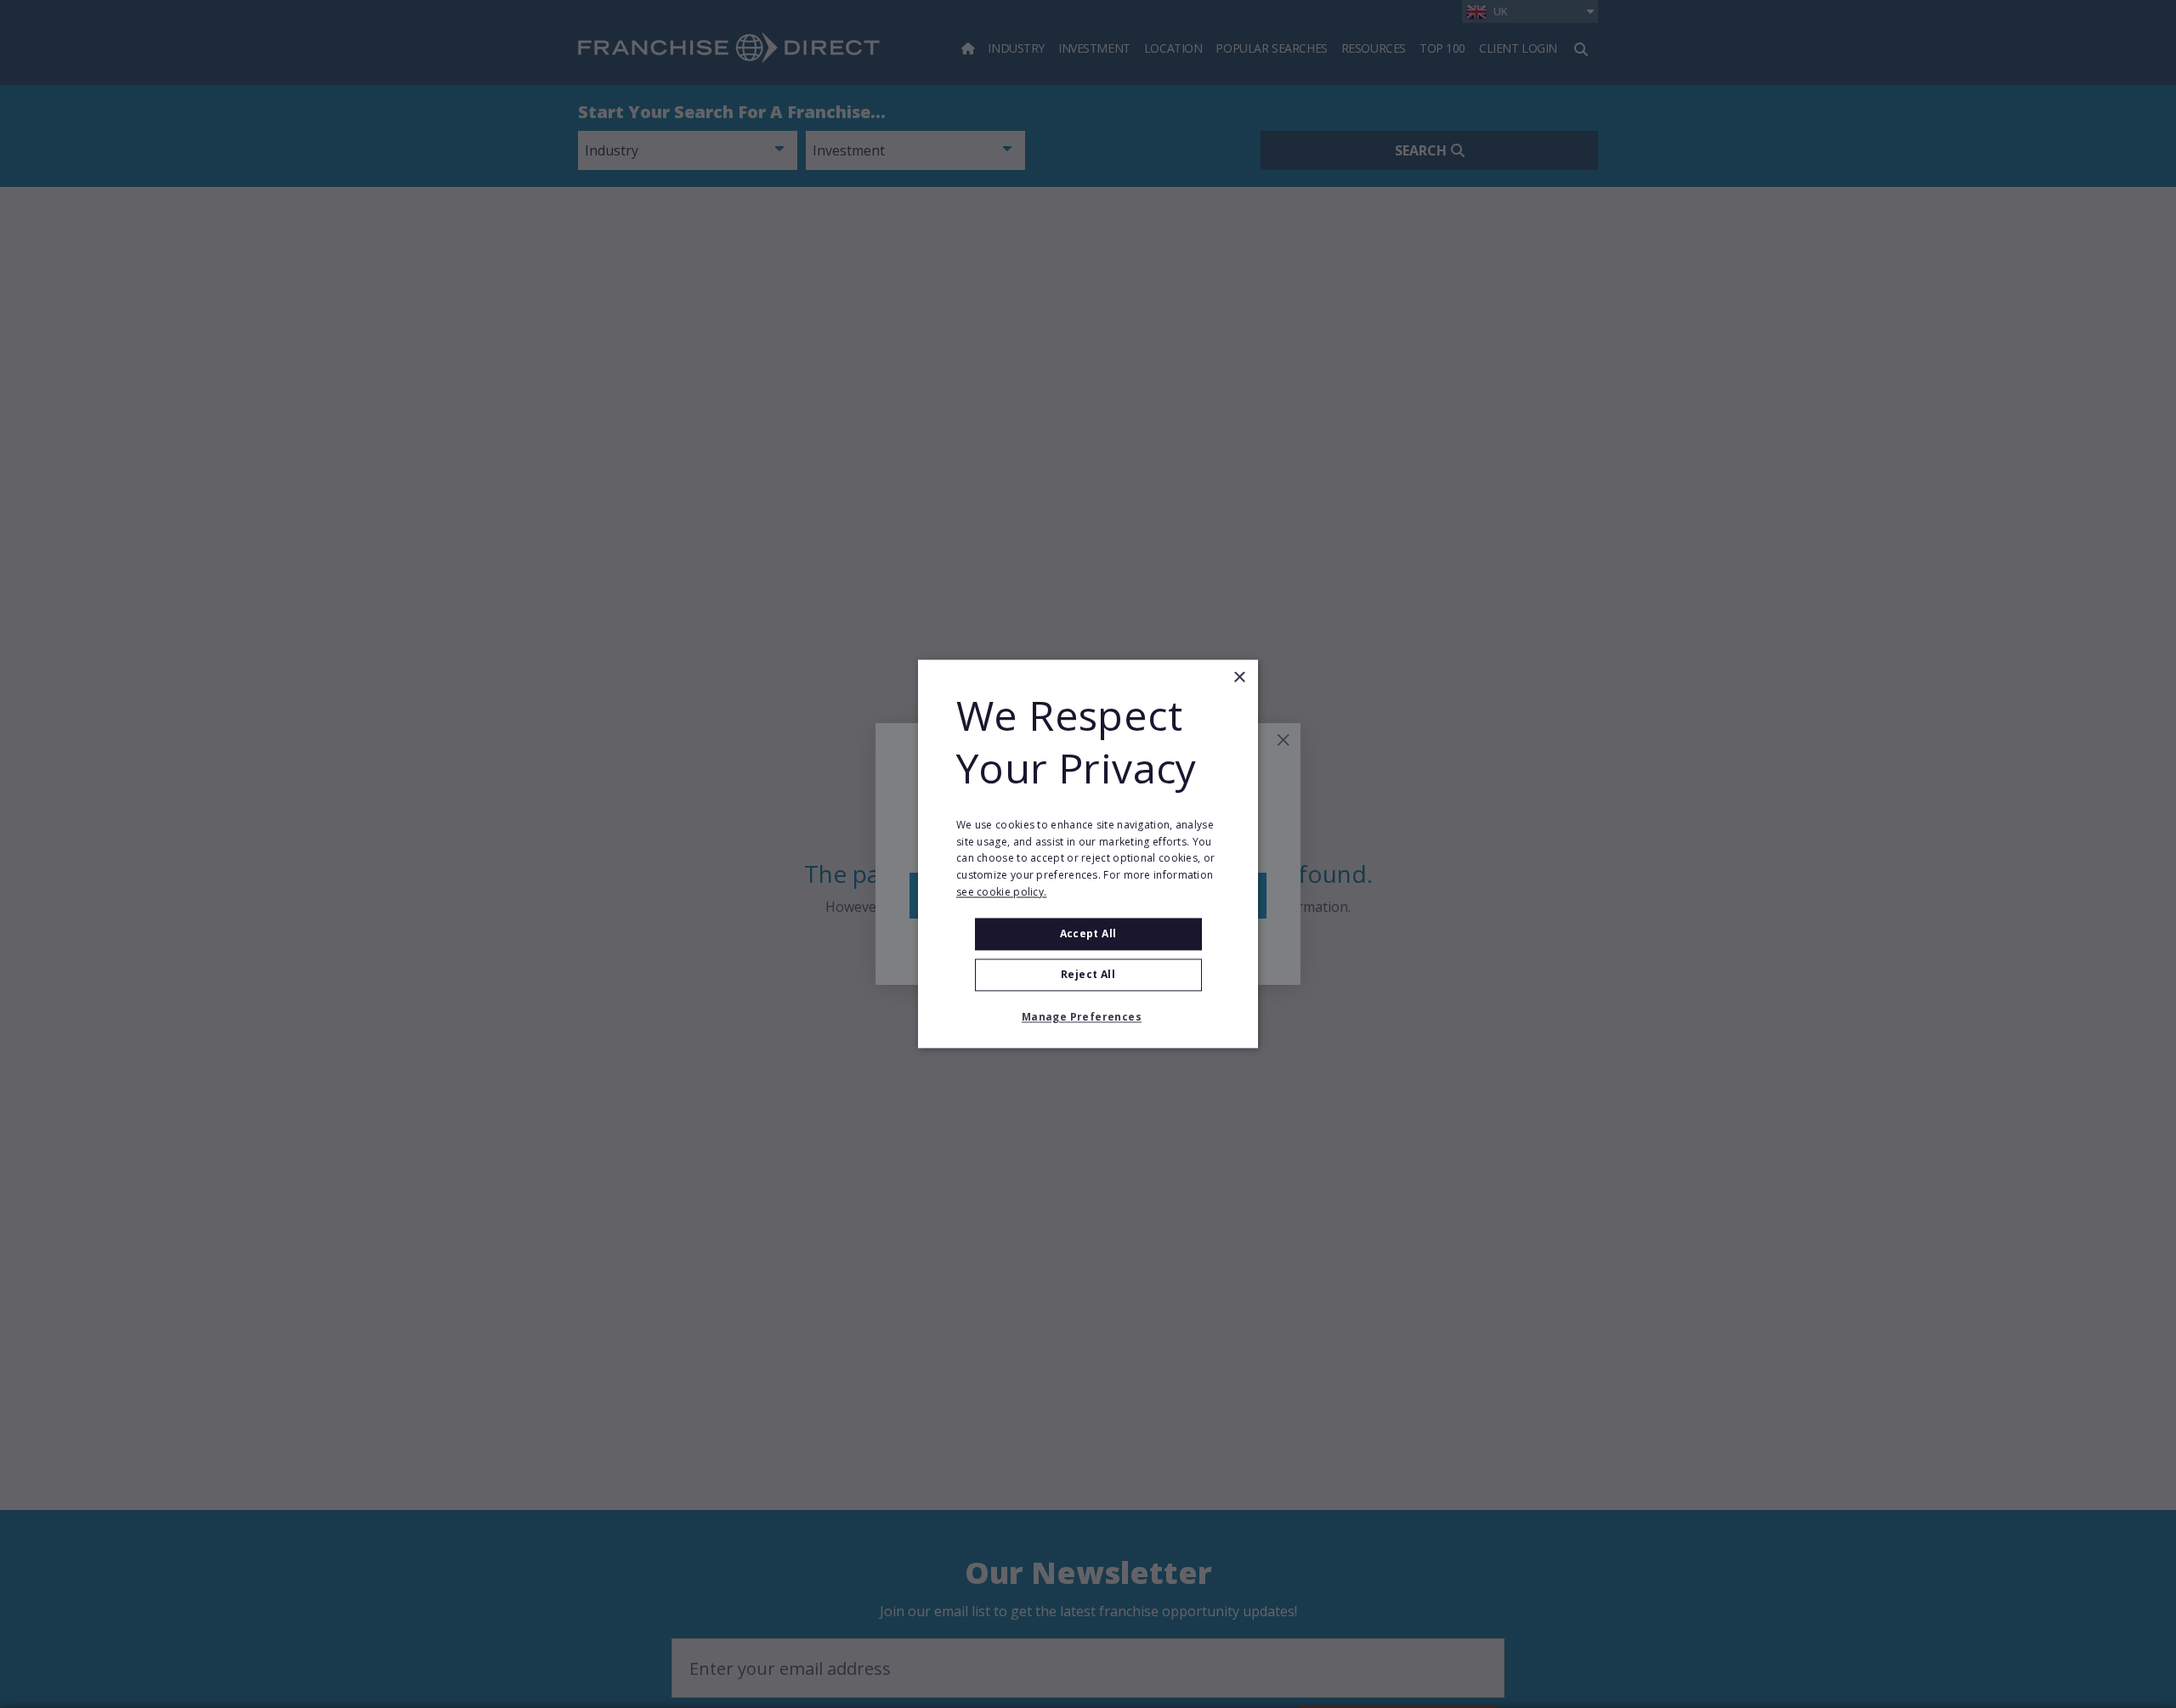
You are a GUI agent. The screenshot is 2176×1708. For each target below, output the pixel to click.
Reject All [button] (1088, 975)
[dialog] (1088, 854)
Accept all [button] (1088, 933)
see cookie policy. (1001, 892)
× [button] (1239, 678)
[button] (1088, 1018)
